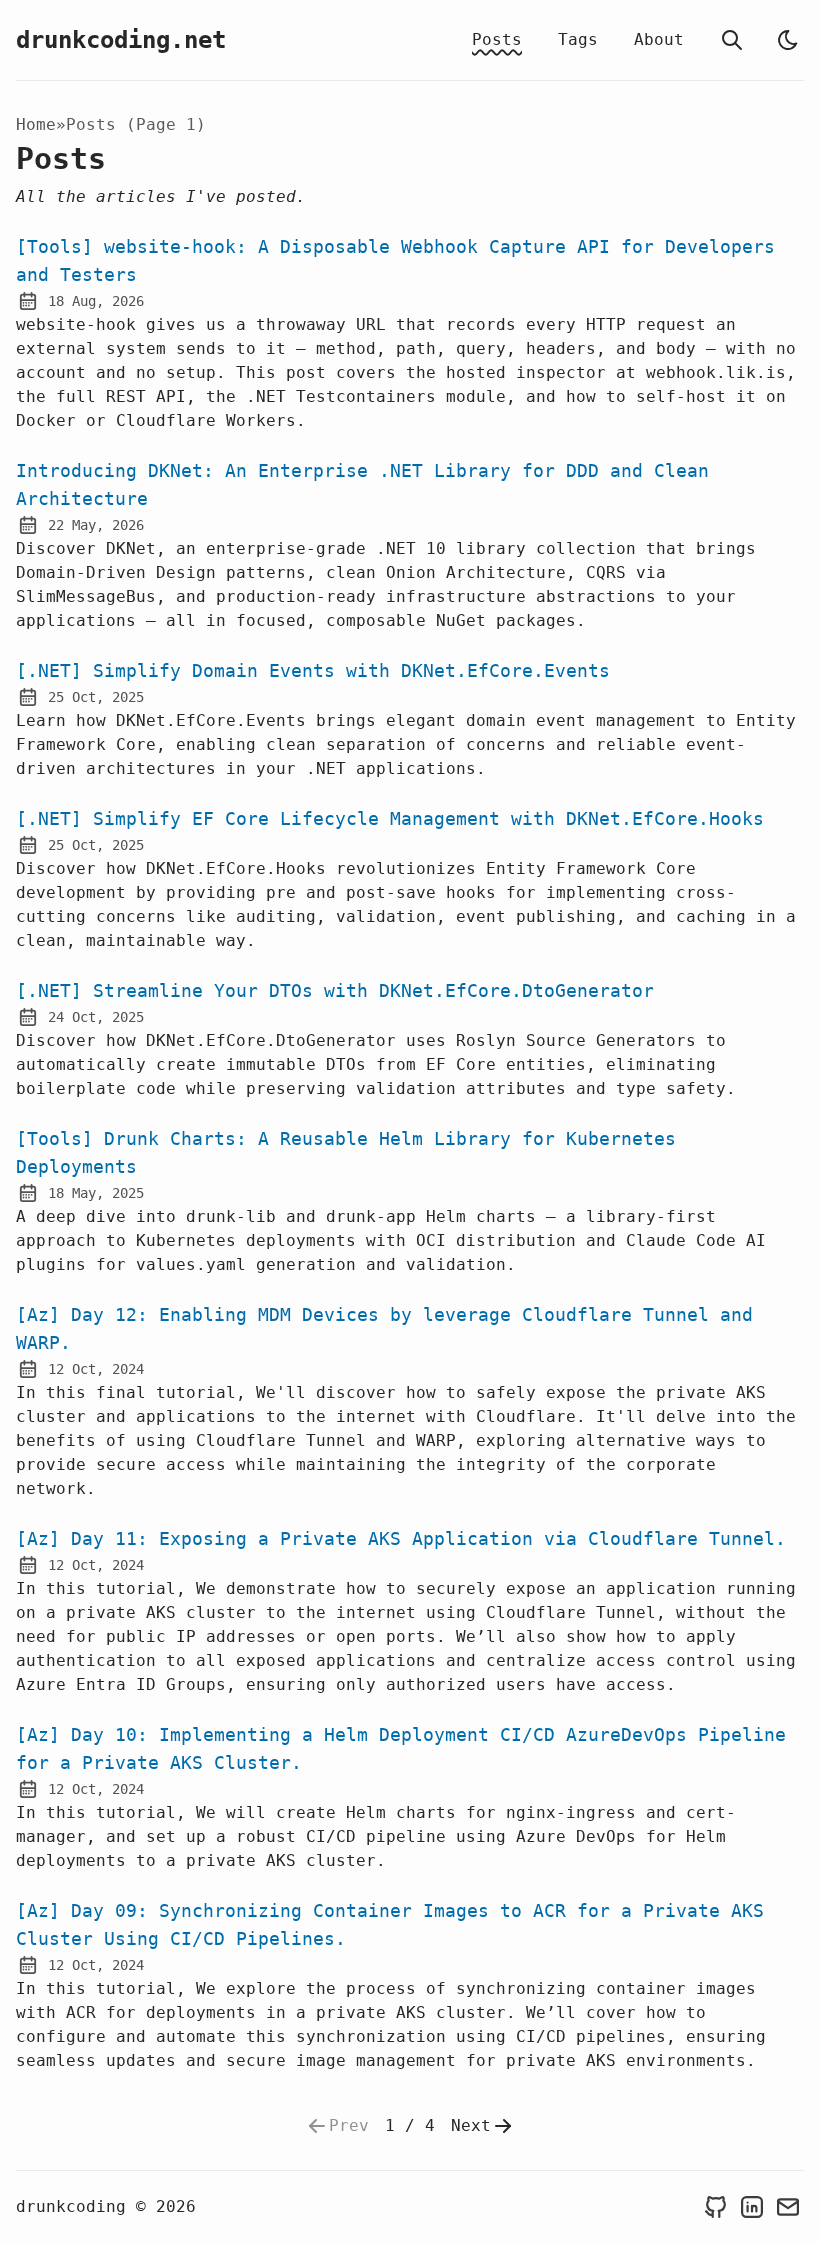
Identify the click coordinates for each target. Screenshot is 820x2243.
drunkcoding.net (121, 40)
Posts (497, 39)
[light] (788, 40)
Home (36, 124)
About (659, 39)
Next (471, 2125)
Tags (578, 39)
